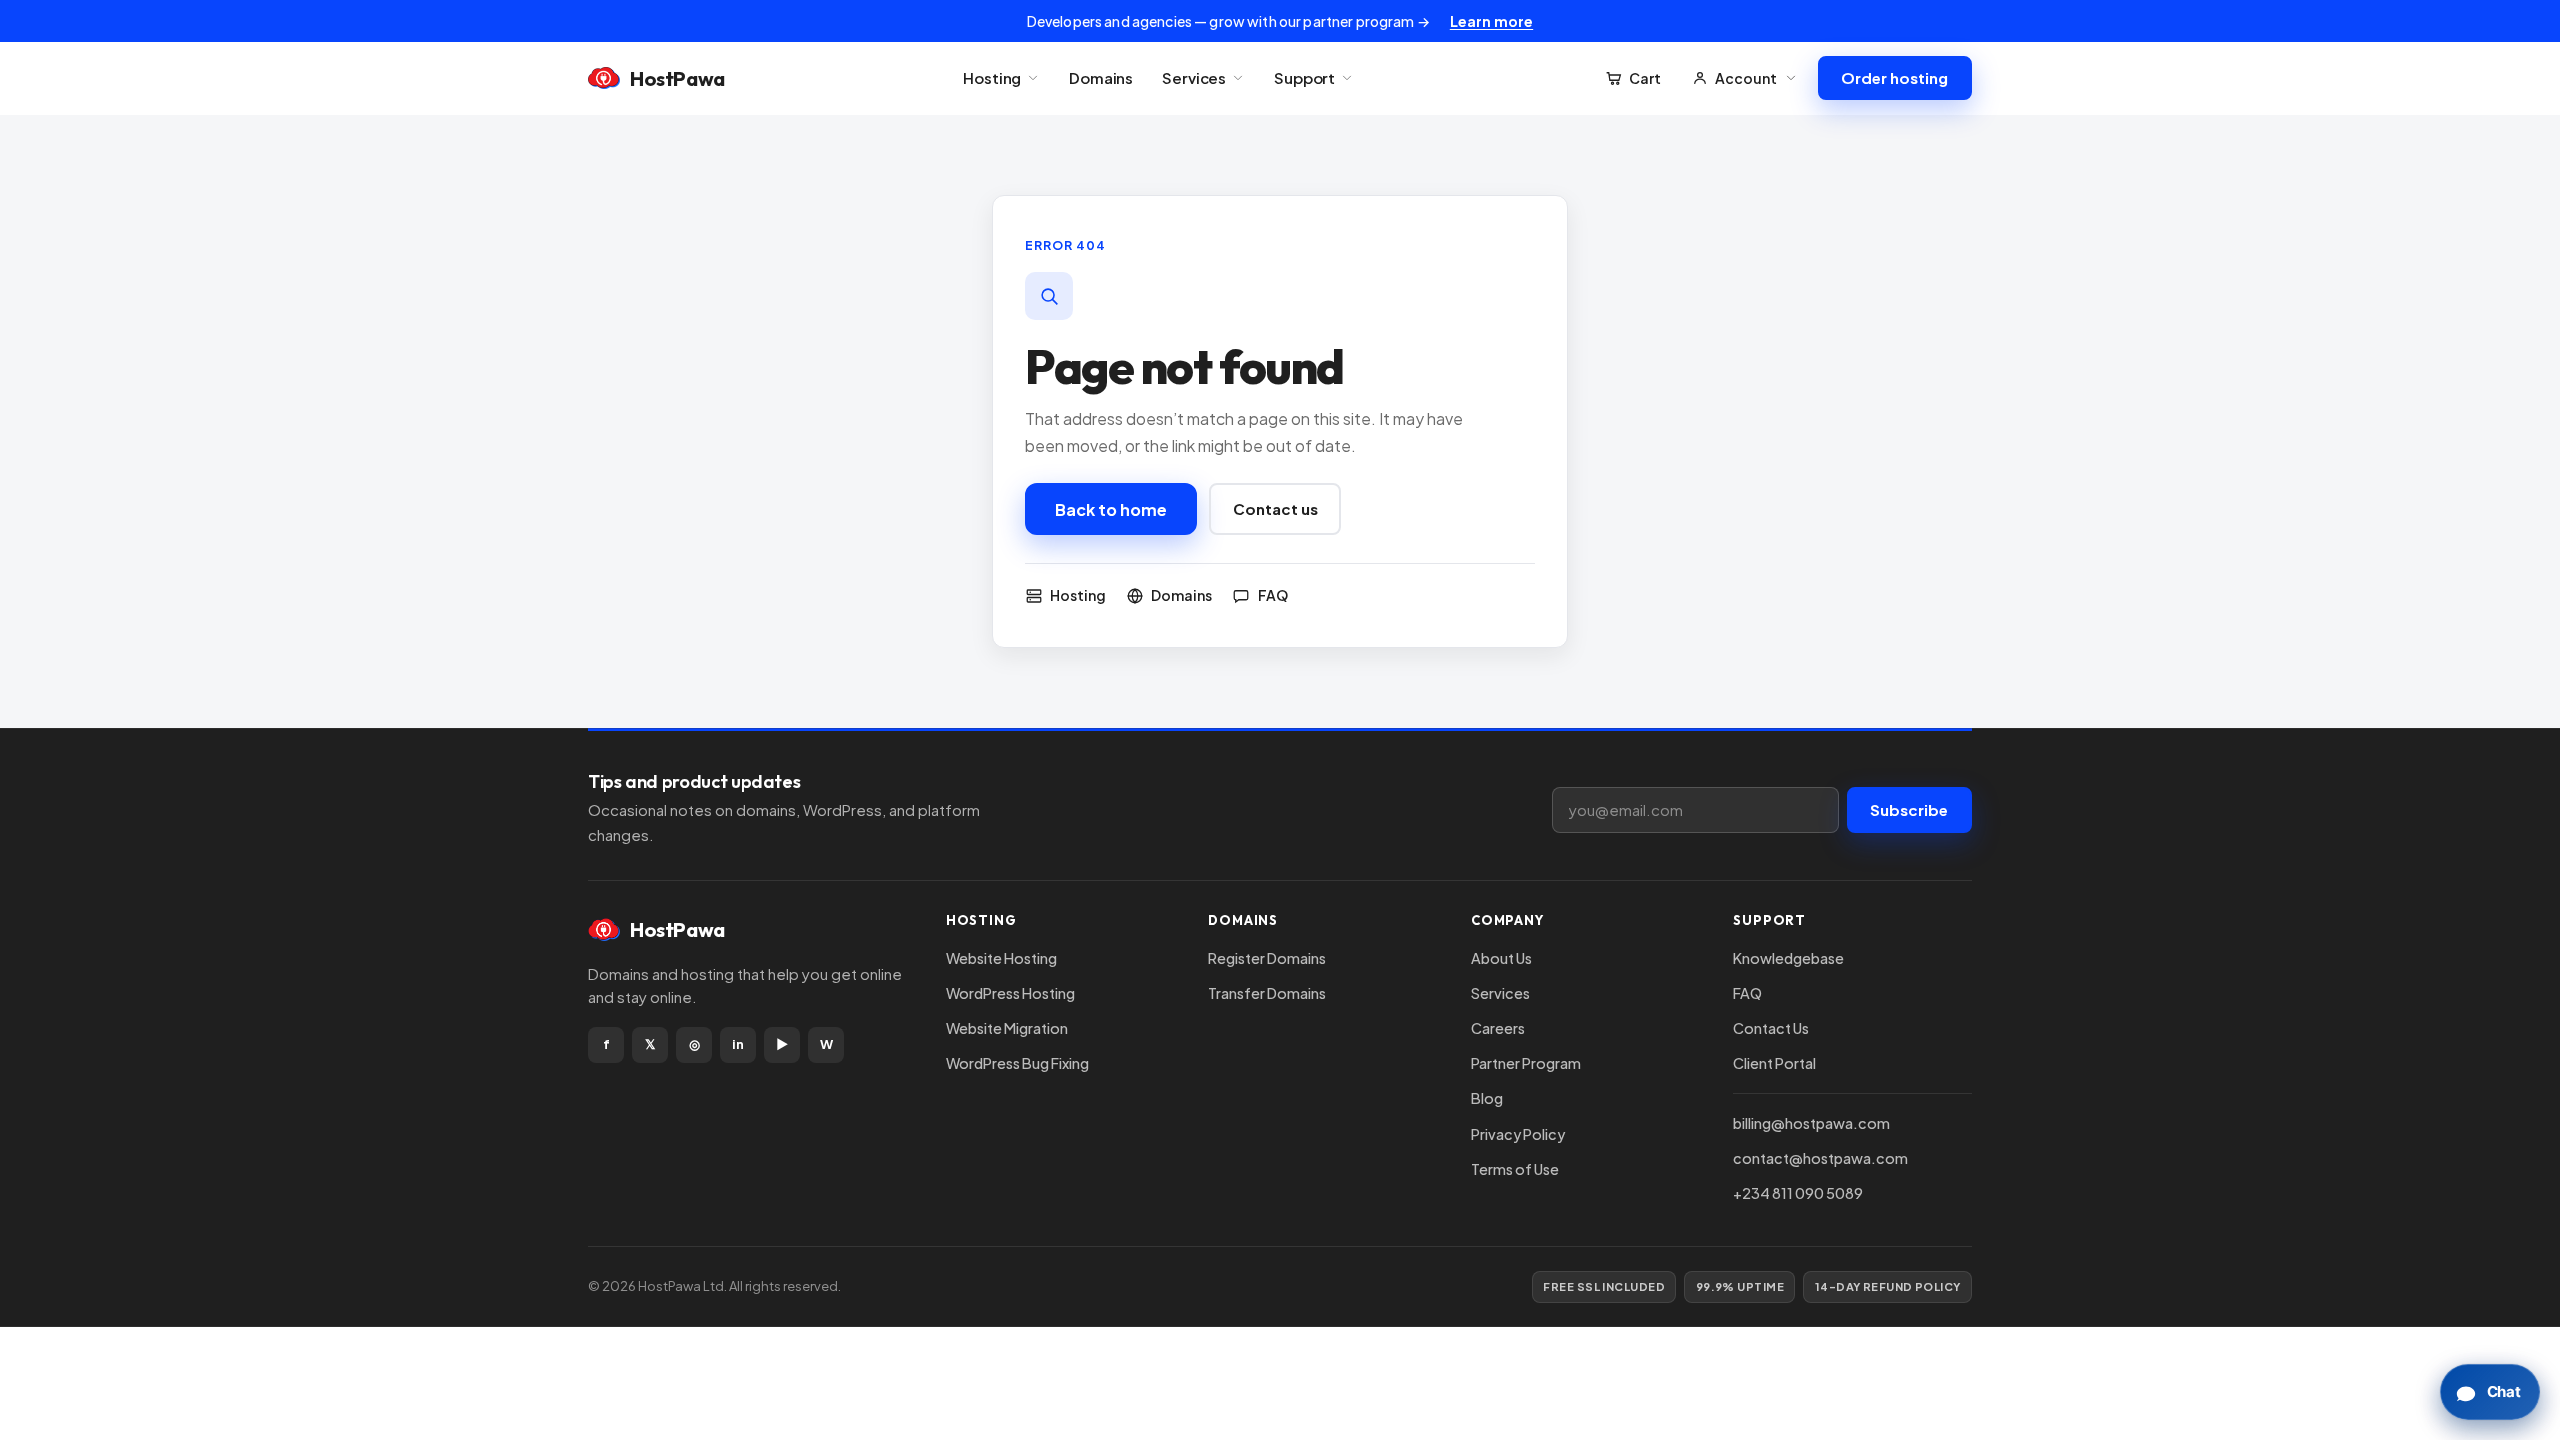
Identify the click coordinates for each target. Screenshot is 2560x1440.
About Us (1501, 958)
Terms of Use (1515, 1169)
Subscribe (1909, 809)
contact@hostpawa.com (1820, 1158)
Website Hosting (1001, 958)
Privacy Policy (1518, 1134)
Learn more (1491, 21)
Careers (1498, 1028)
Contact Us (1771, 1028)
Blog (1487, 1098)
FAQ (1747, 993)
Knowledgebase (1788, 958)
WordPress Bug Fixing (1017, 1063)
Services (1194, 77)
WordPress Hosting (1010, 993)
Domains (1101, 77)
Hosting (992, 77)
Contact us (1275, 508)
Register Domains (1267, 958)
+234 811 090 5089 (1798, 1193)
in (738, 1044)
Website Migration (1007, 1028)
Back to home (1111, 509)
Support (1304, 77)
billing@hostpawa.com (1811, 1123)
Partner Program (1526, 1063)
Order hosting (1894, 77)
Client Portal (1774, 1063)
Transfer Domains (1267, 993)
